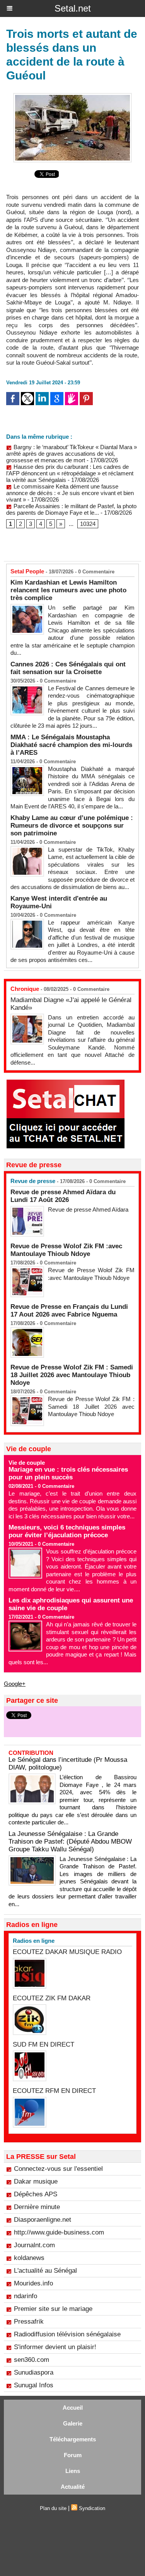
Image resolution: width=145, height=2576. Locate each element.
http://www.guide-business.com (59, 2232)
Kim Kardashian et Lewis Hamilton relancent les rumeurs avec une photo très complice (68, 590)
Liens (73, 2471)
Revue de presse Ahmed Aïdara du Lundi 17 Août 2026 (63, 1196)
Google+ (15, 1684)
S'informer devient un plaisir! (55, 2347)
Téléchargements (73, 2439)
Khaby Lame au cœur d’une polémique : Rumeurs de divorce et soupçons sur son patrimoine (72, 826)
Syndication (92, 2508)
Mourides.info (33, 2283)
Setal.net (73, 8)
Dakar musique (36, 2181)
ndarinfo (26, 2296)
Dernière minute (37, 2207)
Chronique (25, 989)
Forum (73, 2455)
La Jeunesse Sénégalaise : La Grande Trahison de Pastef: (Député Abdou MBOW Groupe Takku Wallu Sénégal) (70, 1842)
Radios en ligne (34, 1941)
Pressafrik (29, 2322)
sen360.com (32, 2360)
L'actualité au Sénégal (45, 2271)
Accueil (73, 2408)
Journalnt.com (34, 2245)
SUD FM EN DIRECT (43, 2044)
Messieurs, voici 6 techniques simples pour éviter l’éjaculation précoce (67, 1531)
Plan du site (53, 2508)
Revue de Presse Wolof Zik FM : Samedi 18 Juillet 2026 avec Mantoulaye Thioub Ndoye (72, 1375)
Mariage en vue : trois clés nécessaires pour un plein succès (68, 1473)
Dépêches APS (36, 2194)
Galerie (73, 2423)
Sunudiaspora (34, 2372)
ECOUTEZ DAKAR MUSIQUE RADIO (67, 1952)
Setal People (27, 571)
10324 (88, 524)
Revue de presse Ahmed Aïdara (89, 1209)
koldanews (29, 2258)
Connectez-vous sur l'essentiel (58, 2169)
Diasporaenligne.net (43, 2220)
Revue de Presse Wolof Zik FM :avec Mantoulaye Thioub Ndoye (66, 1250)
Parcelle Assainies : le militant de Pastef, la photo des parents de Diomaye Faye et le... (71, 509)
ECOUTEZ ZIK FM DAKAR (52, 1998)
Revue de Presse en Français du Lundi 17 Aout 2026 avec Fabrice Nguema (69, 1311)
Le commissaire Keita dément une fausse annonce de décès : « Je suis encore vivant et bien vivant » (70, 493)
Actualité (73, 2487)
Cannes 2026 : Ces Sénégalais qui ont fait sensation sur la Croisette (68, 668)
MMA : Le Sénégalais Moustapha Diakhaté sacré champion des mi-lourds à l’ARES (71, 745)
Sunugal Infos (34, 2385)
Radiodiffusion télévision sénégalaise (67, 2334)
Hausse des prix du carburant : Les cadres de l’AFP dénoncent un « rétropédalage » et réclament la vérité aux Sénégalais (70, 473)
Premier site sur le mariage (53, 2309)
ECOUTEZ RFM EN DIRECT (54, 2091)
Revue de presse (33, 1181)
